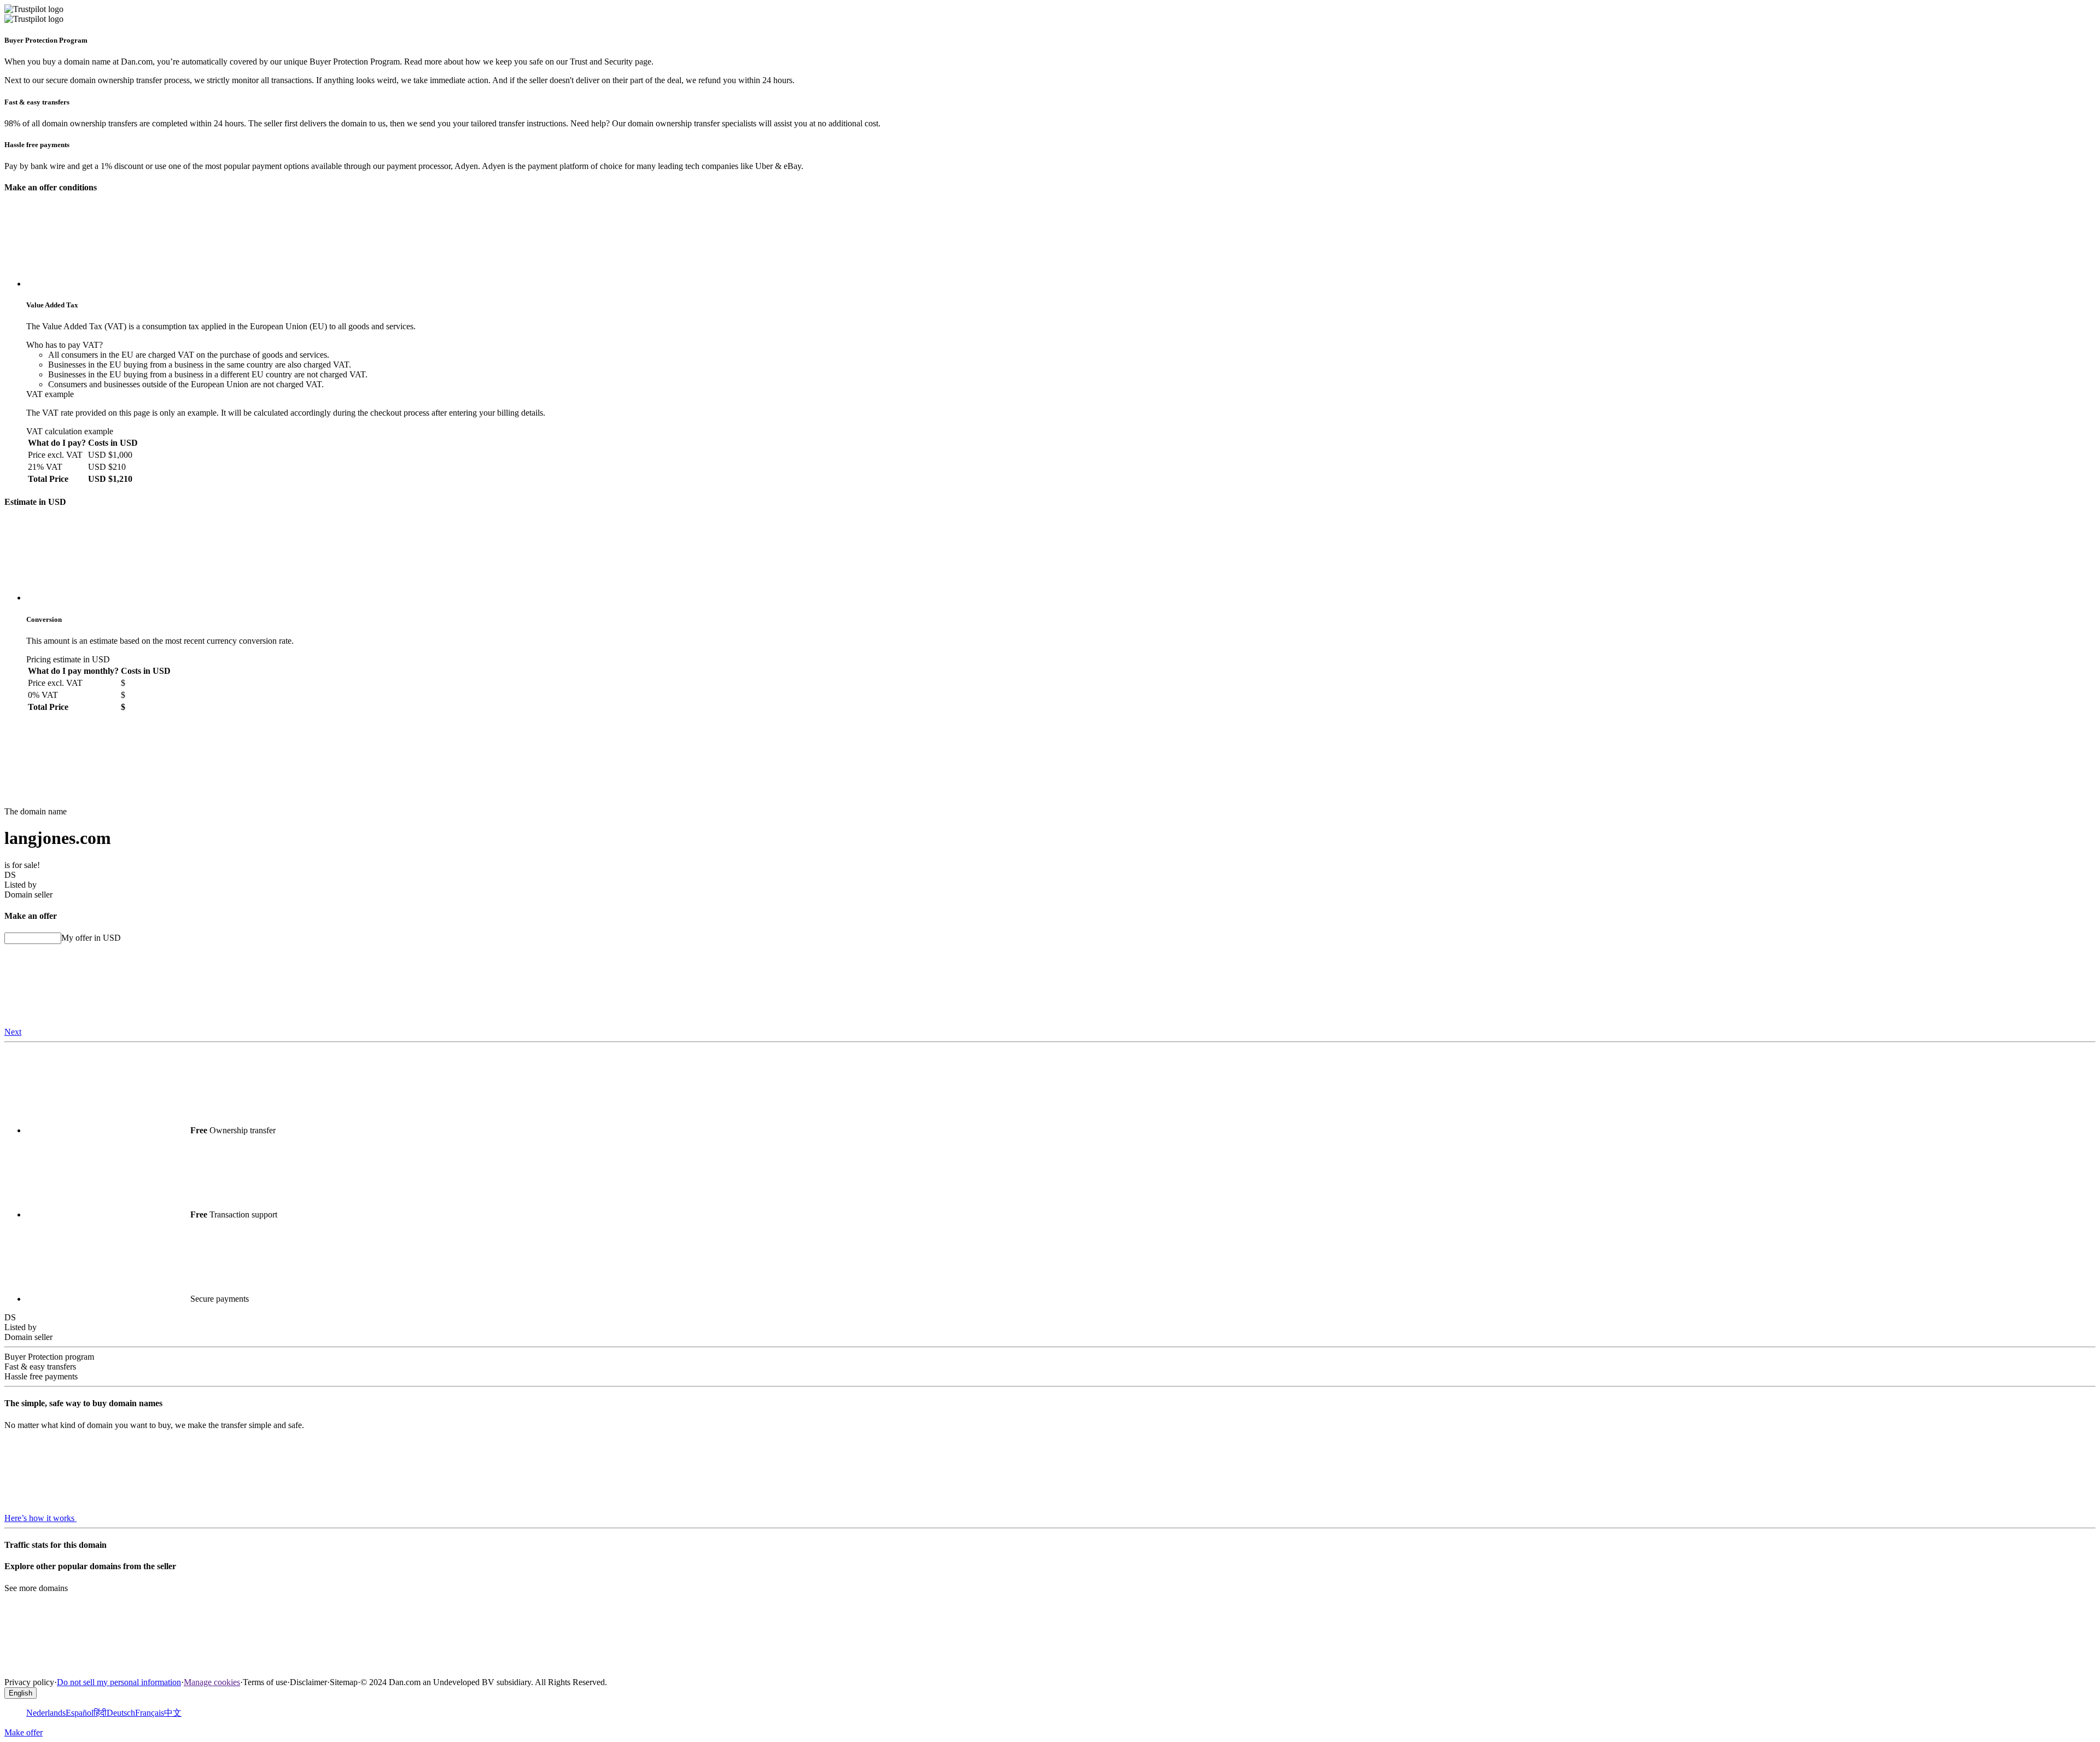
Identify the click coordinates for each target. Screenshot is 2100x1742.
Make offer (24, 1732)
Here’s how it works (40, 1518)
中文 (173, 1713)
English (21, 1693)
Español (80, 1713)
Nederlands (46, 1713)
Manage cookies (212, 1682)
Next (13, 1032)
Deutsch (121, 1713)
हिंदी (100, 1713)
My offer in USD (91, 938)
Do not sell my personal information (119, 1682)
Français (150, 1713)
